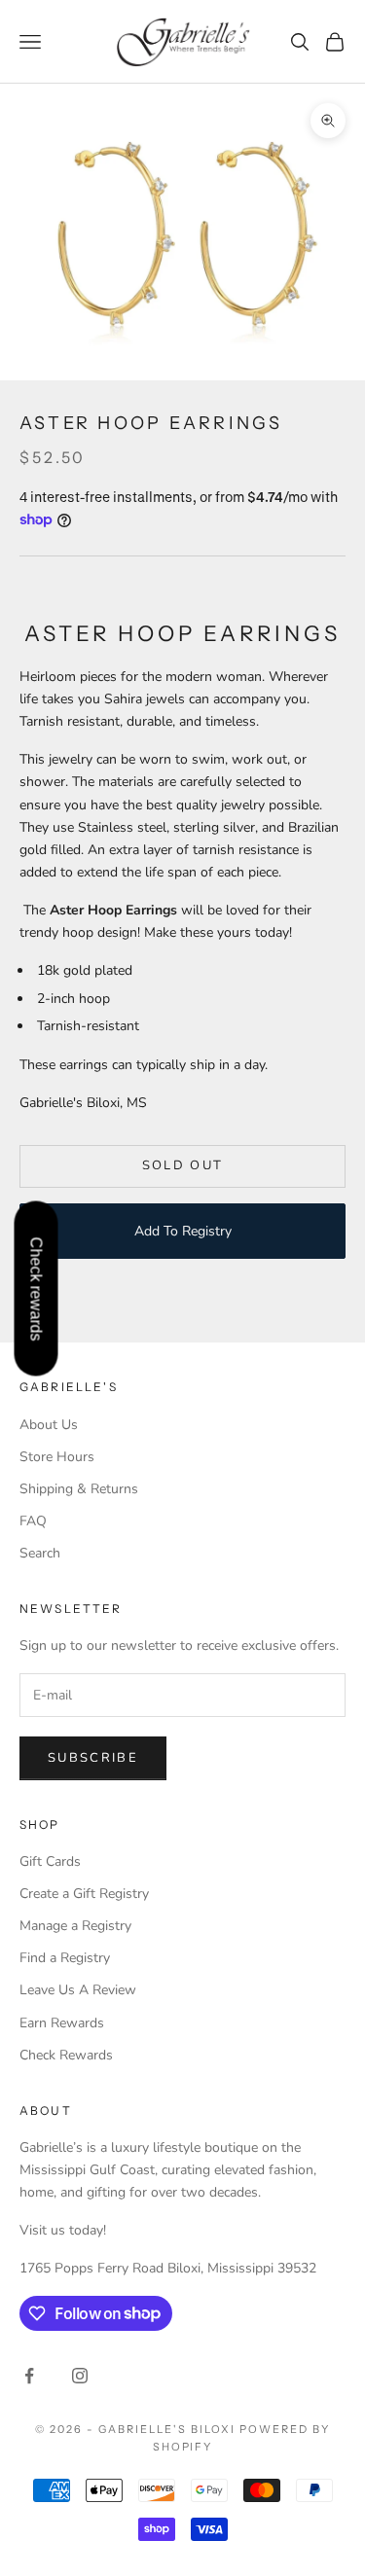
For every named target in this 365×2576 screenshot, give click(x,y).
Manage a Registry (75, 1926)
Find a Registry (65, 1958)
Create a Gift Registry (84, 1894)
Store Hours (57, 1457)
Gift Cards (50, 1861)
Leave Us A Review (78, 1990)
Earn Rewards (62, 2023)
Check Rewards (66, 2055)
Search (40, 1553)
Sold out (183, 1165)
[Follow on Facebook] (29, 2376)
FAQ (33, 1521)
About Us (49, 1425)
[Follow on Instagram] (80, 2376)
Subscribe (93, 1758)
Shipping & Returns (79, 1489)
